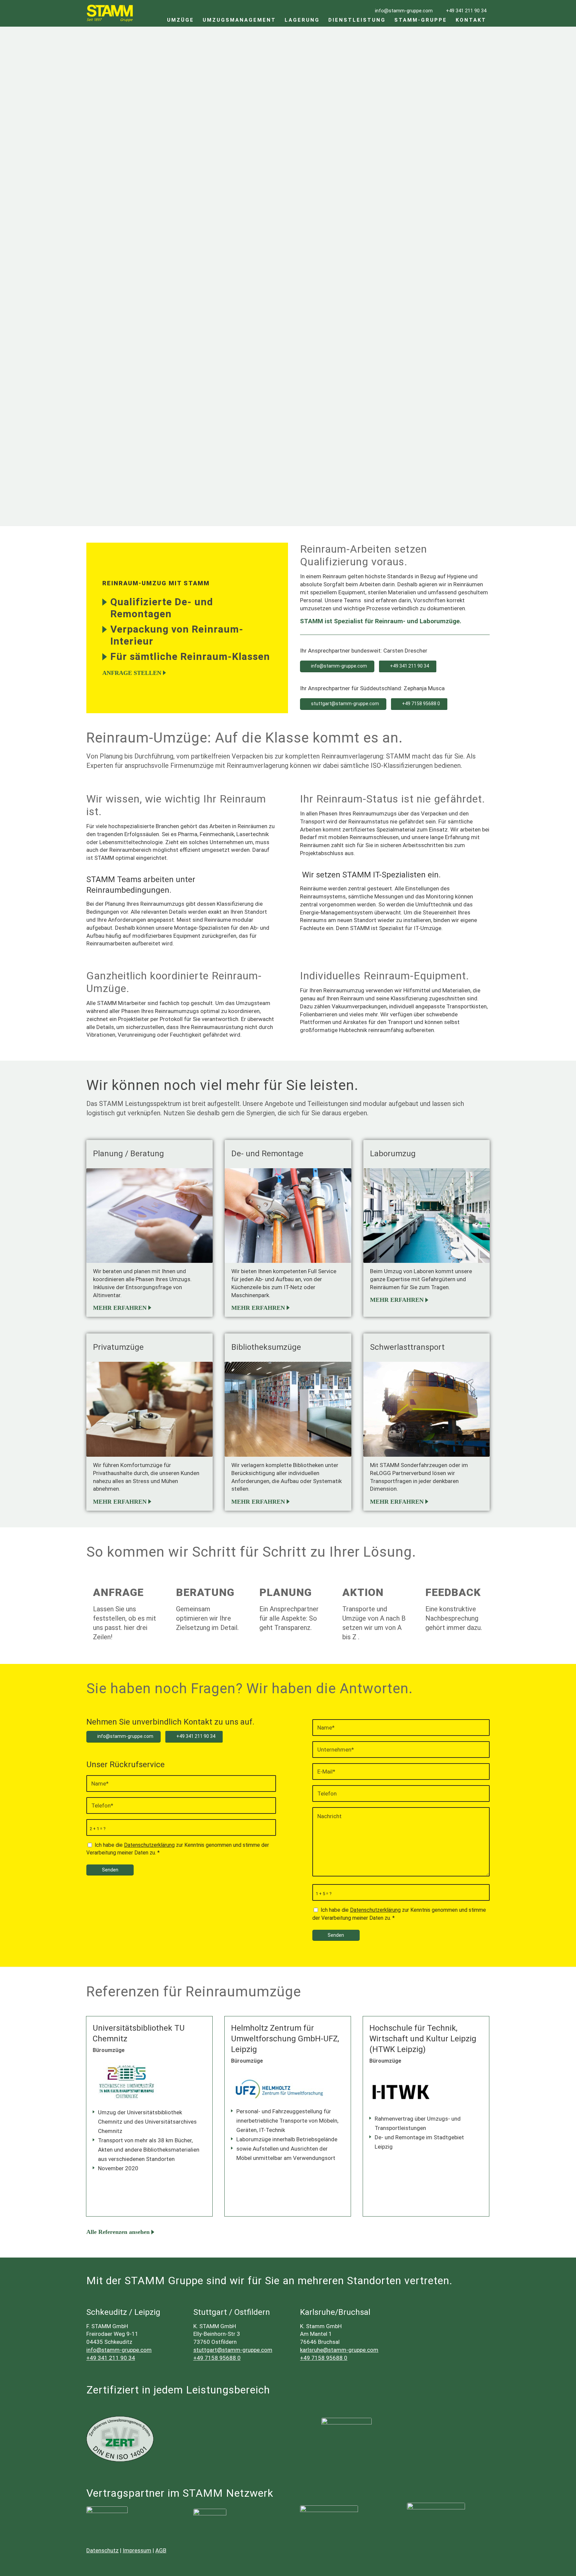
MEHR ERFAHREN (120, 1308)
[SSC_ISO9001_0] (347, 2443)
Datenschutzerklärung (149, 1845)
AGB (161, 2550)
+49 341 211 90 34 (111, 2358)
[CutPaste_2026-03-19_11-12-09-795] (436, 2514)
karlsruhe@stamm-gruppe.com (339, 2350)
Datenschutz (102, 2550)
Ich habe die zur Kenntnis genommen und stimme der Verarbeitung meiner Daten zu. (178, 1849)
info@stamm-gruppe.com (119, 2350)
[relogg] (210, 2514)
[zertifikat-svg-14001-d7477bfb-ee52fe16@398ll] (120, 2439)
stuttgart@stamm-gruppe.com (233, 2350)
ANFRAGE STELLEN (116, 332)
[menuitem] (180, 13)
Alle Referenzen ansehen (118, 2232)
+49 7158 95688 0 (217, 2358)
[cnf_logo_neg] (107, 2514)
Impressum (137, 2550)
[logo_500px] (329, 2514)
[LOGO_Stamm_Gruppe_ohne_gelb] (110, 13)
